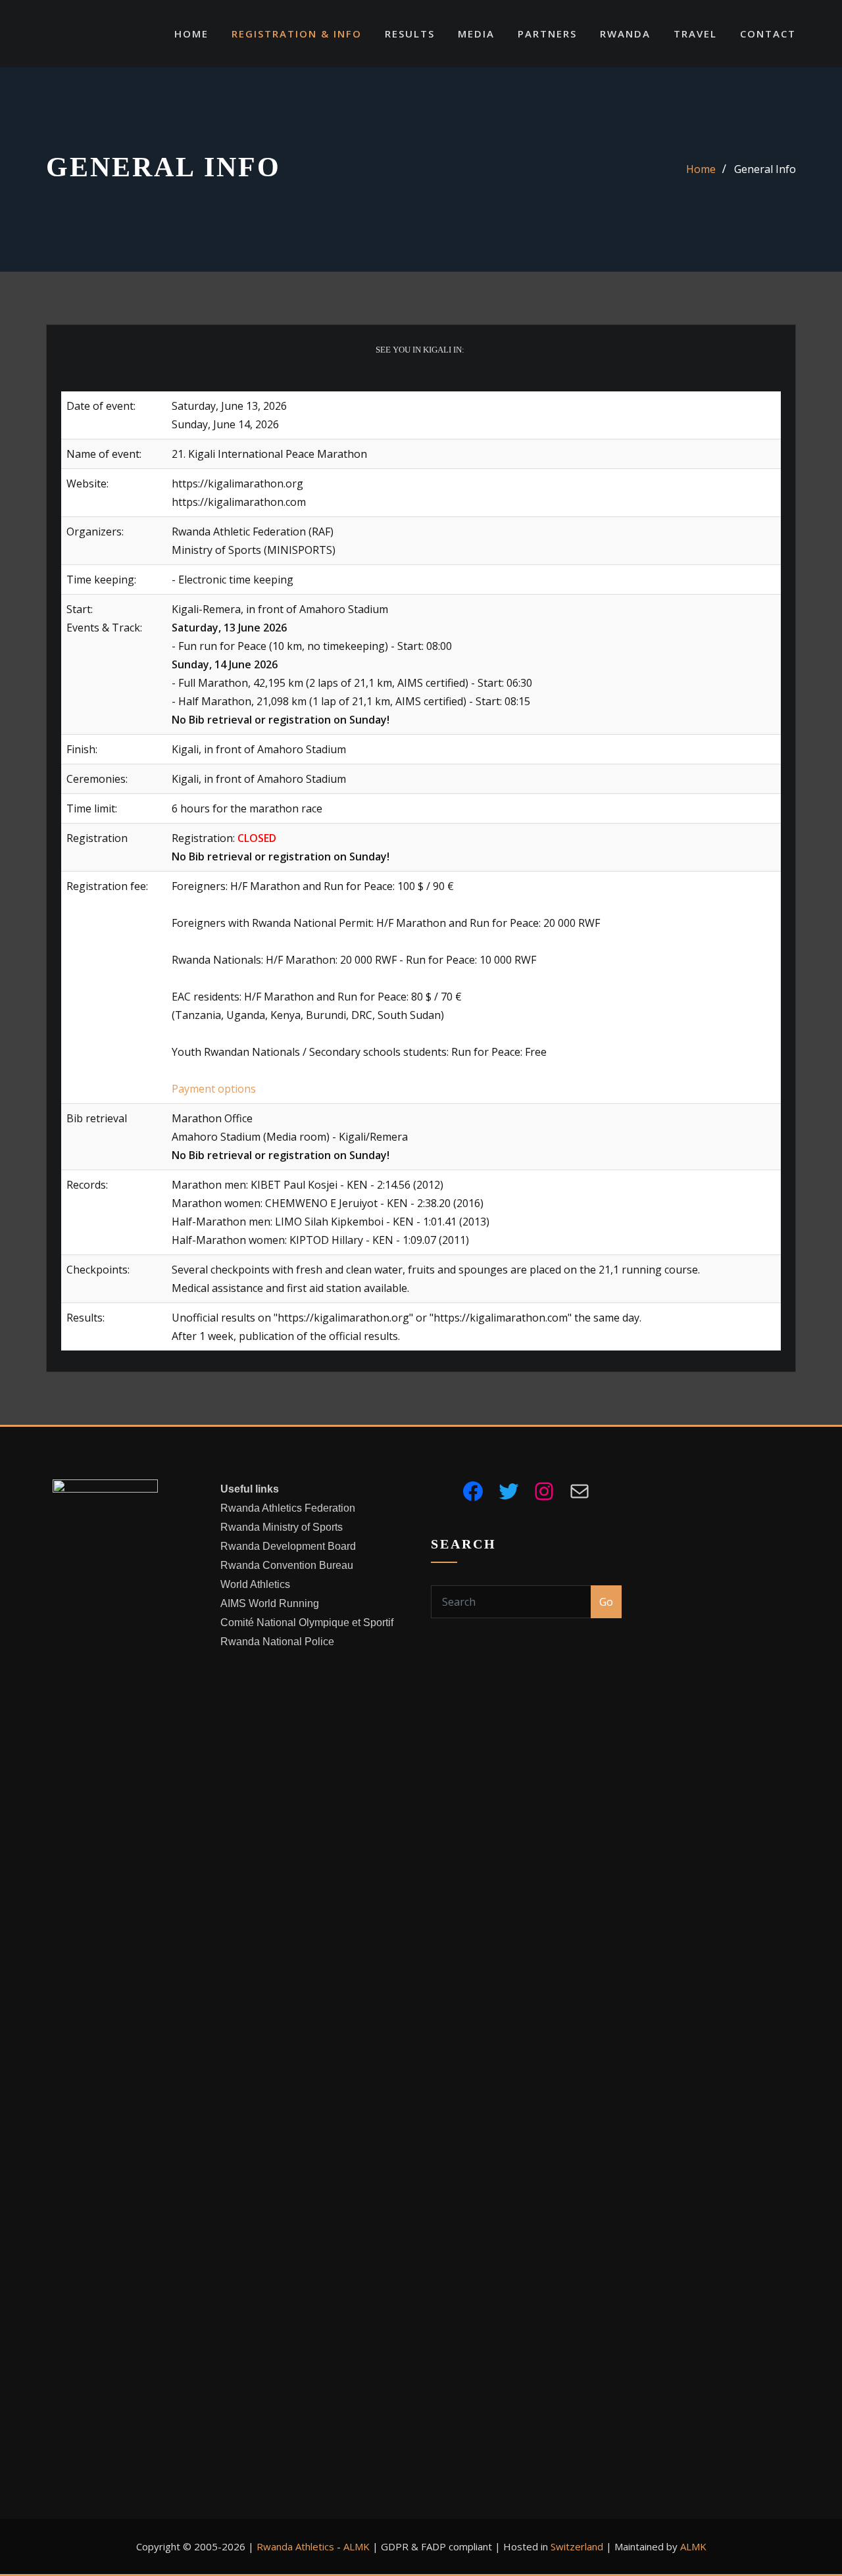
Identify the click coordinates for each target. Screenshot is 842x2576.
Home (191, 34)
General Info (765, 169)
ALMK (357, 2546)
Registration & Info (297, 34)
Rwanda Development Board (288, 1546)
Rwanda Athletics (295, 2546)
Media (476, 34)
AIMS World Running (270, 1603)
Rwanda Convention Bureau (287, 1565)
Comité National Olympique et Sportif (307, 1622)
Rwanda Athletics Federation (288, 1508)
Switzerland (577, 2546)
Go (606, 1602)
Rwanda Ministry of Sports (282, 1527)
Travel (695, 34)
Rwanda (625, 34)
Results (410, 34)
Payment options (214, 1089)
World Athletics (255, 1584)
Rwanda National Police (277, 1642)
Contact (768, 34)
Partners (547, 34)
